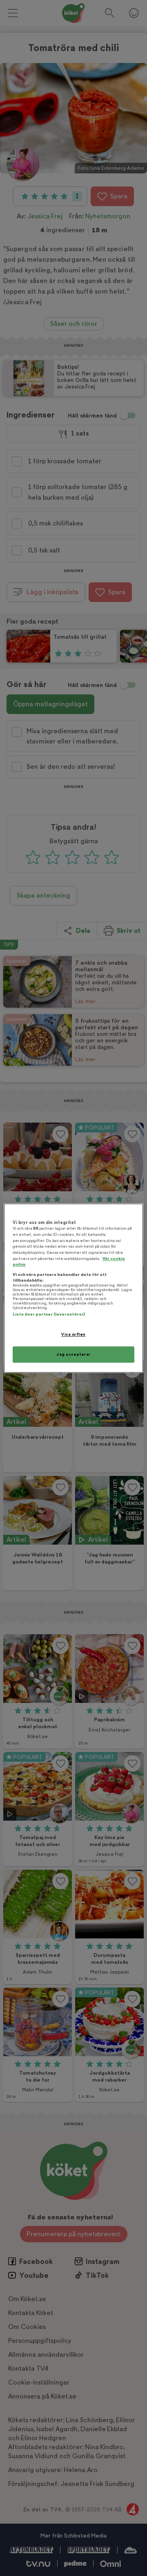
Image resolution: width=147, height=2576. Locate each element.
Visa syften (73, 1335)
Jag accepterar (73, 1354)
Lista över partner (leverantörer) (49, 1315)
